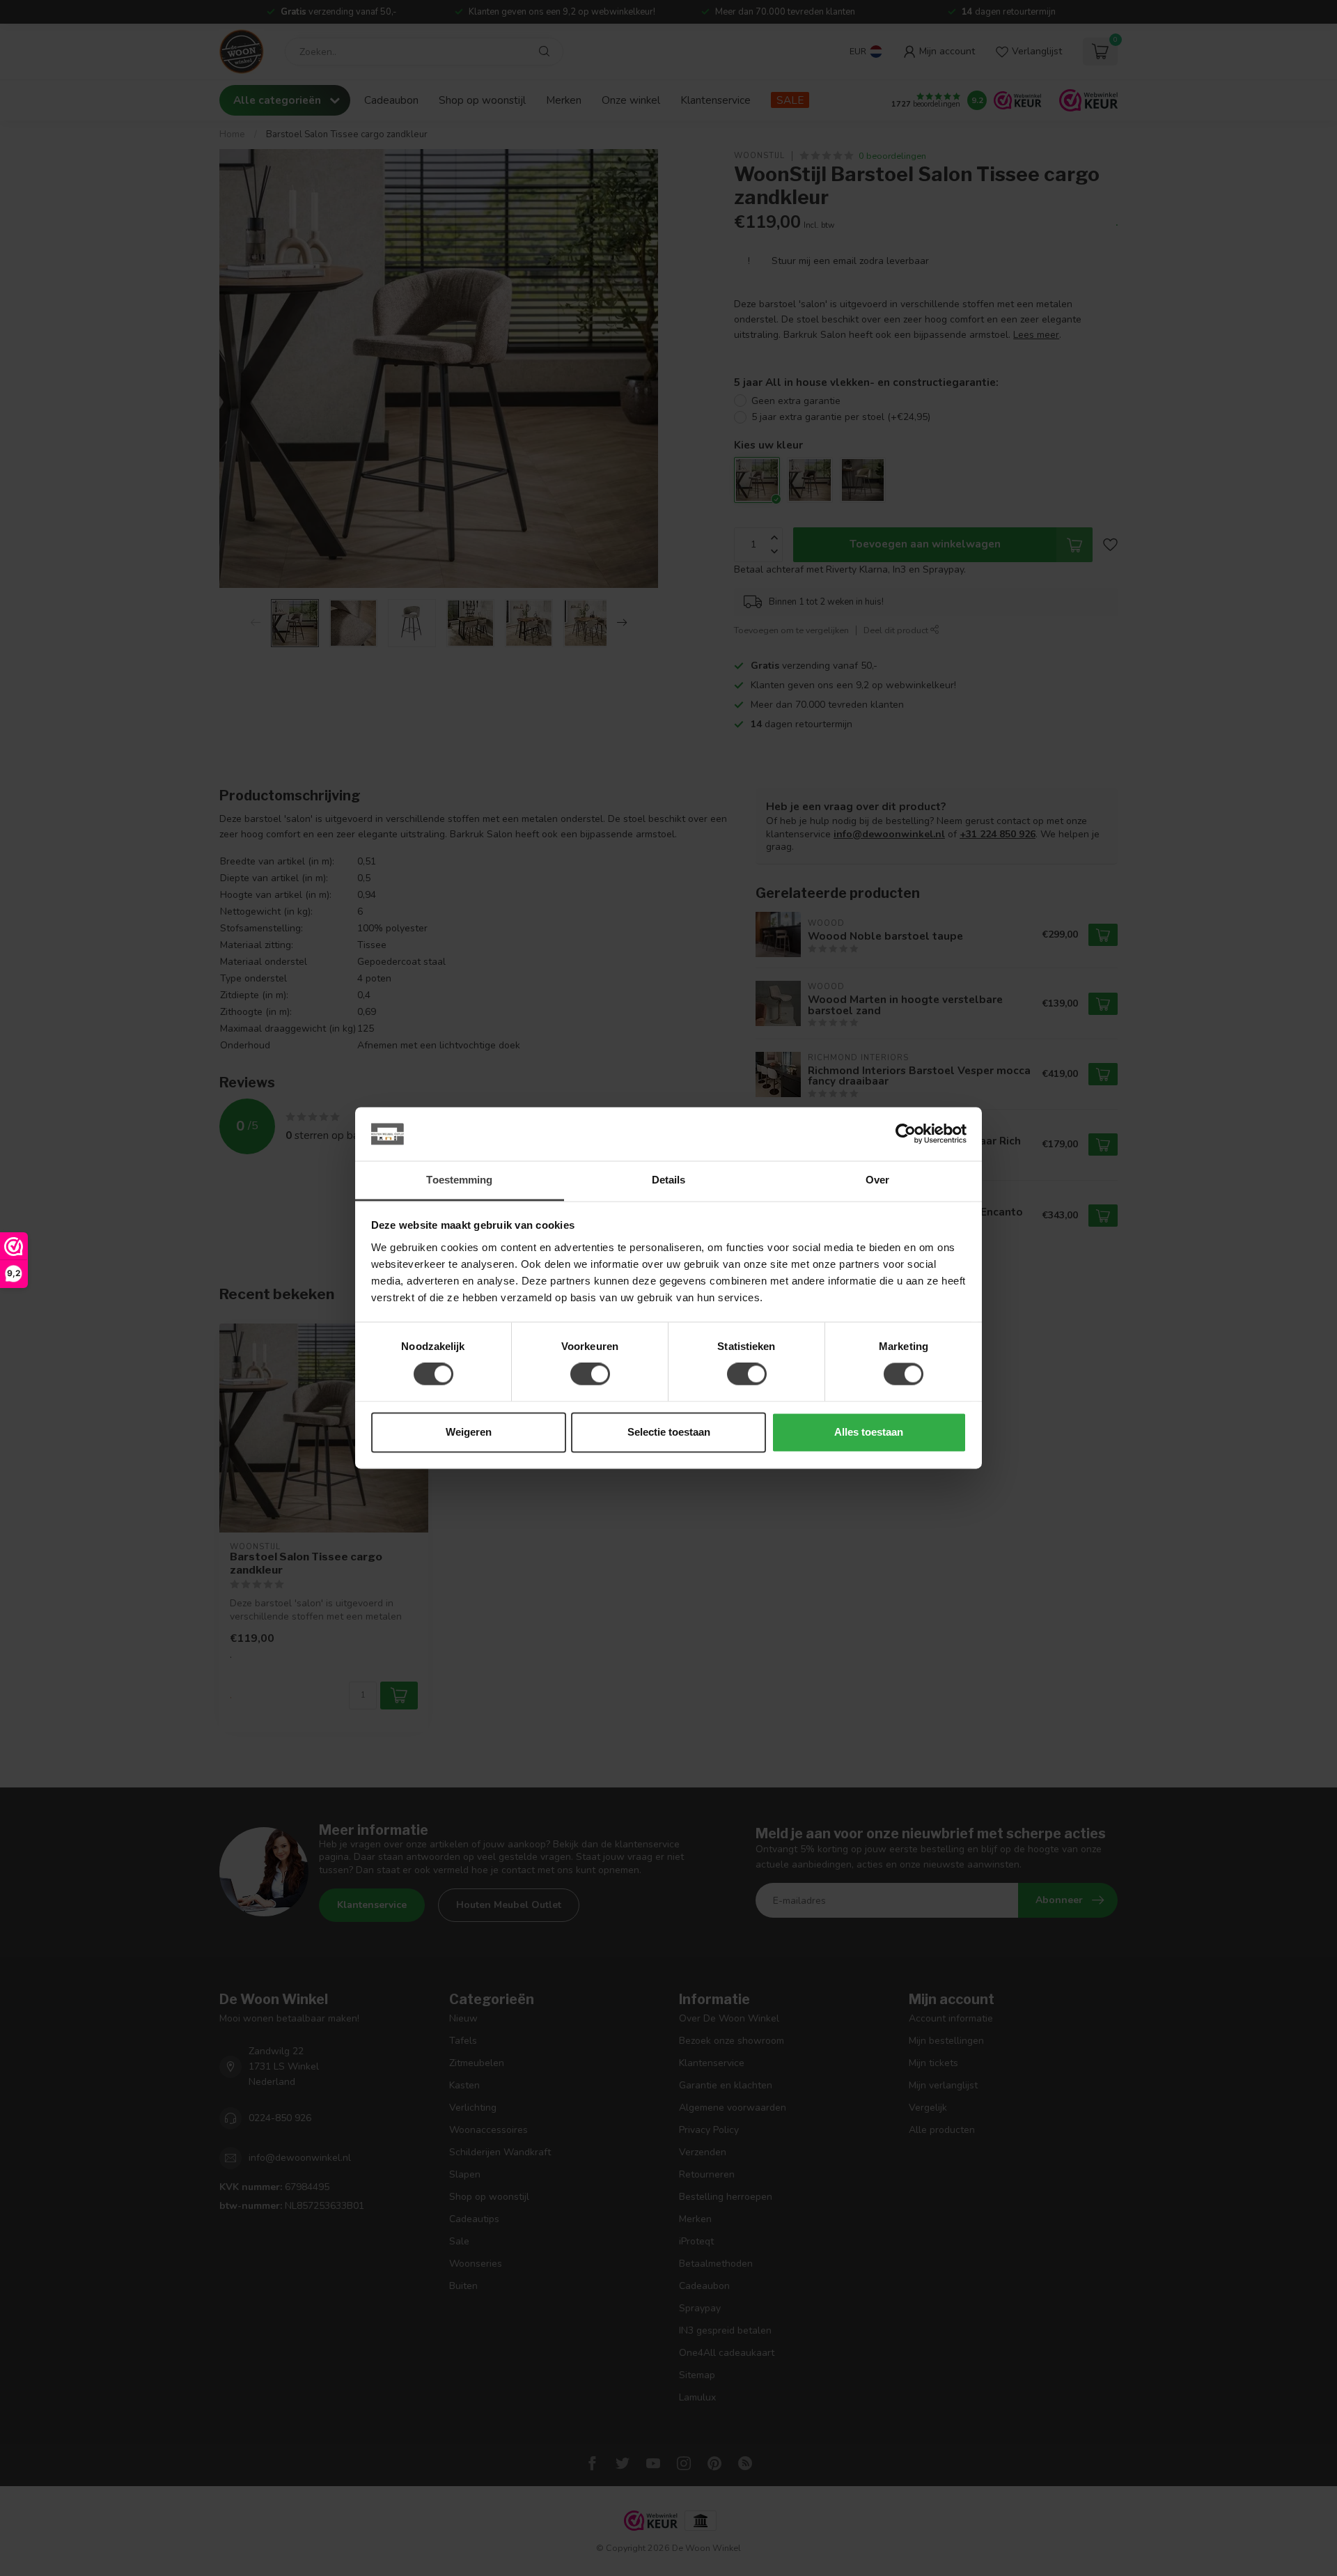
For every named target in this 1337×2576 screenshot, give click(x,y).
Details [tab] (669, 1180)
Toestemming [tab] (459, 1180)
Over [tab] (877, 1180)
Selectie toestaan (669, 1432)
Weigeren (469, 1432)
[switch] (590, 1374)
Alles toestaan (869, 1432)
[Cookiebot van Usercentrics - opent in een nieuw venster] (906, 1134)
